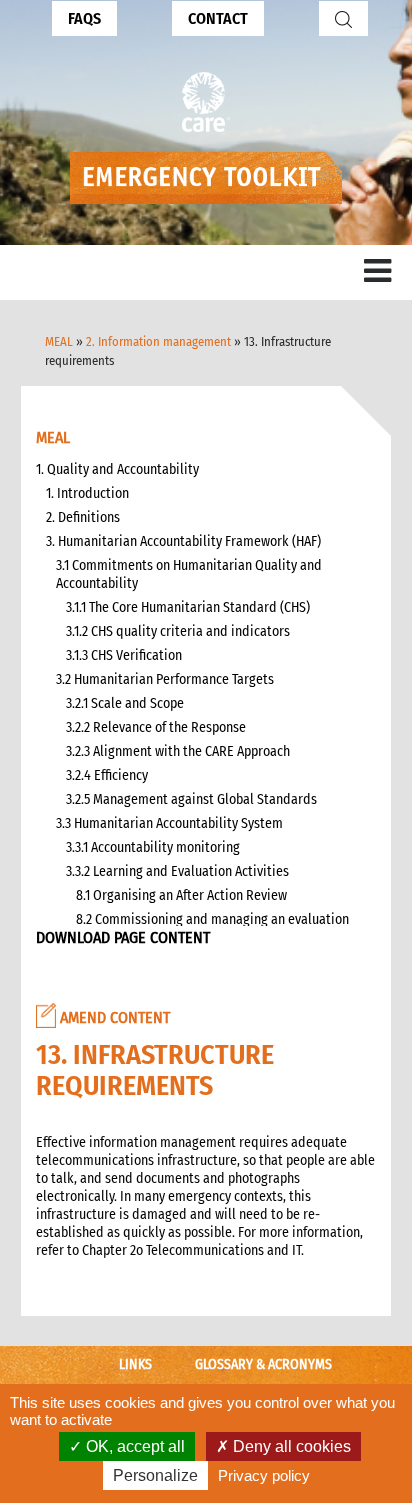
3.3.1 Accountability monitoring (153, 847)
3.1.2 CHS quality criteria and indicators (178, 631)
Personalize (155, 1475)
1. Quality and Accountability (117, 469)
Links (135, 1364)
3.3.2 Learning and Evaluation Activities (177, 871)
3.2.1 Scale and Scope (125, 703)
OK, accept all (133, 1446)
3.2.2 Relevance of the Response (156, 727)
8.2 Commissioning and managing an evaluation (212, 919)
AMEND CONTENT (113, 1017)
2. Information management (158, 341)
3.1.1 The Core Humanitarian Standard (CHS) (188, 607)
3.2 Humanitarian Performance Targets (165, 679)
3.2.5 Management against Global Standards (191, 799)
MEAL (59, 341)
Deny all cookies (290, 1446)
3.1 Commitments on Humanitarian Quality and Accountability (189, 574)
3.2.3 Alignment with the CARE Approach (178, 751)
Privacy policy (264, 1475)
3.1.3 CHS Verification (124, 655)
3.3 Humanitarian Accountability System (169, 823)
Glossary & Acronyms (263, 1364)
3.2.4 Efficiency (107, 775)
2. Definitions (83, 517)
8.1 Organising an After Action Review (181, 895)
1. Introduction (87, 493)
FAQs (84, 18)
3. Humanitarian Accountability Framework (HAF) (183, 541)
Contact (218, 18)
